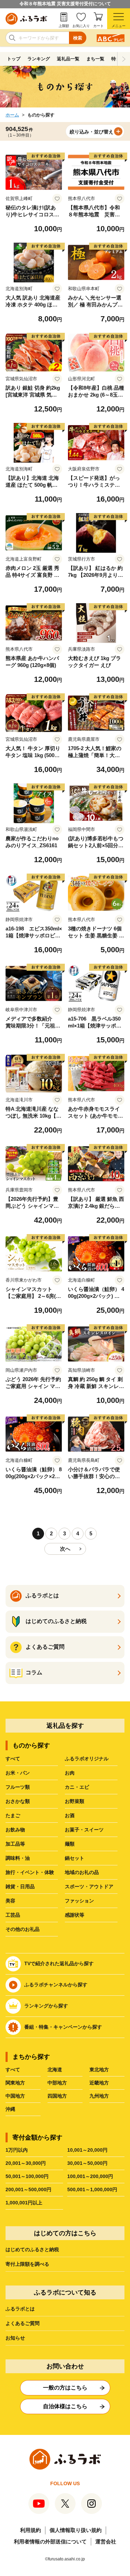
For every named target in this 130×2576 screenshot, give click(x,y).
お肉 (70, 1773)
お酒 (70, 1815)
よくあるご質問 (23, 2323)
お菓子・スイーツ (84, 1830)
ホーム (12, 115)
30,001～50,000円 (87, 2163)
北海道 (55, 2070)
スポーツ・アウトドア (89, 1887)
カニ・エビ (77, 1787)
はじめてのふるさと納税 (32, 2249)
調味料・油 (18, 1858)
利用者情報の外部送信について (50, 2542)
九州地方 (99, 2096)
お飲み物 (15, 1830)
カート (98, 26)
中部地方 (57, 2083)
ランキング (39, 59)
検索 (78, 38)
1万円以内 (17, 2150)
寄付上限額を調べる (27, 2264)
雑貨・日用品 (20, 1887)
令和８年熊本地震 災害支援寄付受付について (65, 4)
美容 (10, 1901)
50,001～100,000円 (27, 2176)
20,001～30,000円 (26, 2163)
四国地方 (57, 2096)
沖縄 (10, 2109)
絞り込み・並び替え (92, 132)
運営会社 (106, 2542)
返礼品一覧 (68, 59)
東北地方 (99, 2070)
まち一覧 (95, 59)
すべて (13, 1759)
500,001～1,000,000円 (92, 2189)
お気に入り (81, 26)
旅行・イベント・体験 (30, 1872)
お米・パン (18, 1773)
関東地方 (15, 2083)
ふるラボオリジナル (87, 1759)
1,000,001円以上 (24, 2203)
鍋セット (75, 1858)
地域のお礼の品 (82, 1872)
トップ (14, 59)
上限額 (64, 26)
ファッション (79, 1901)
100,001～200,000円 (90, 2176)
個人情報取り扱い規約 (76, 2530)
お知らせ (15, 2338)
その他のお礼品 (23, 1929)
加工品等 (15, 1844)
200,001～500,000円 (28, 2189)
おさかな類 (18, 1801)
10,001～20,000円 (87, 2150)
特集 (116, 59)
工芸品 (13, 1915)
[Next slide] (124, 59)
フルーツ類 (18, 1787)
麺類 (70, 1844)
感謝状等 (75, 1915)
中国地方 (15, 2096)
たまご (13, 1815)
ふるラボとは (20, 2309)
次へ (65, 1549)
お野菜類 (75, 1801)
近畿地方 (99, 2083)
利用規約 (31, 2530)
